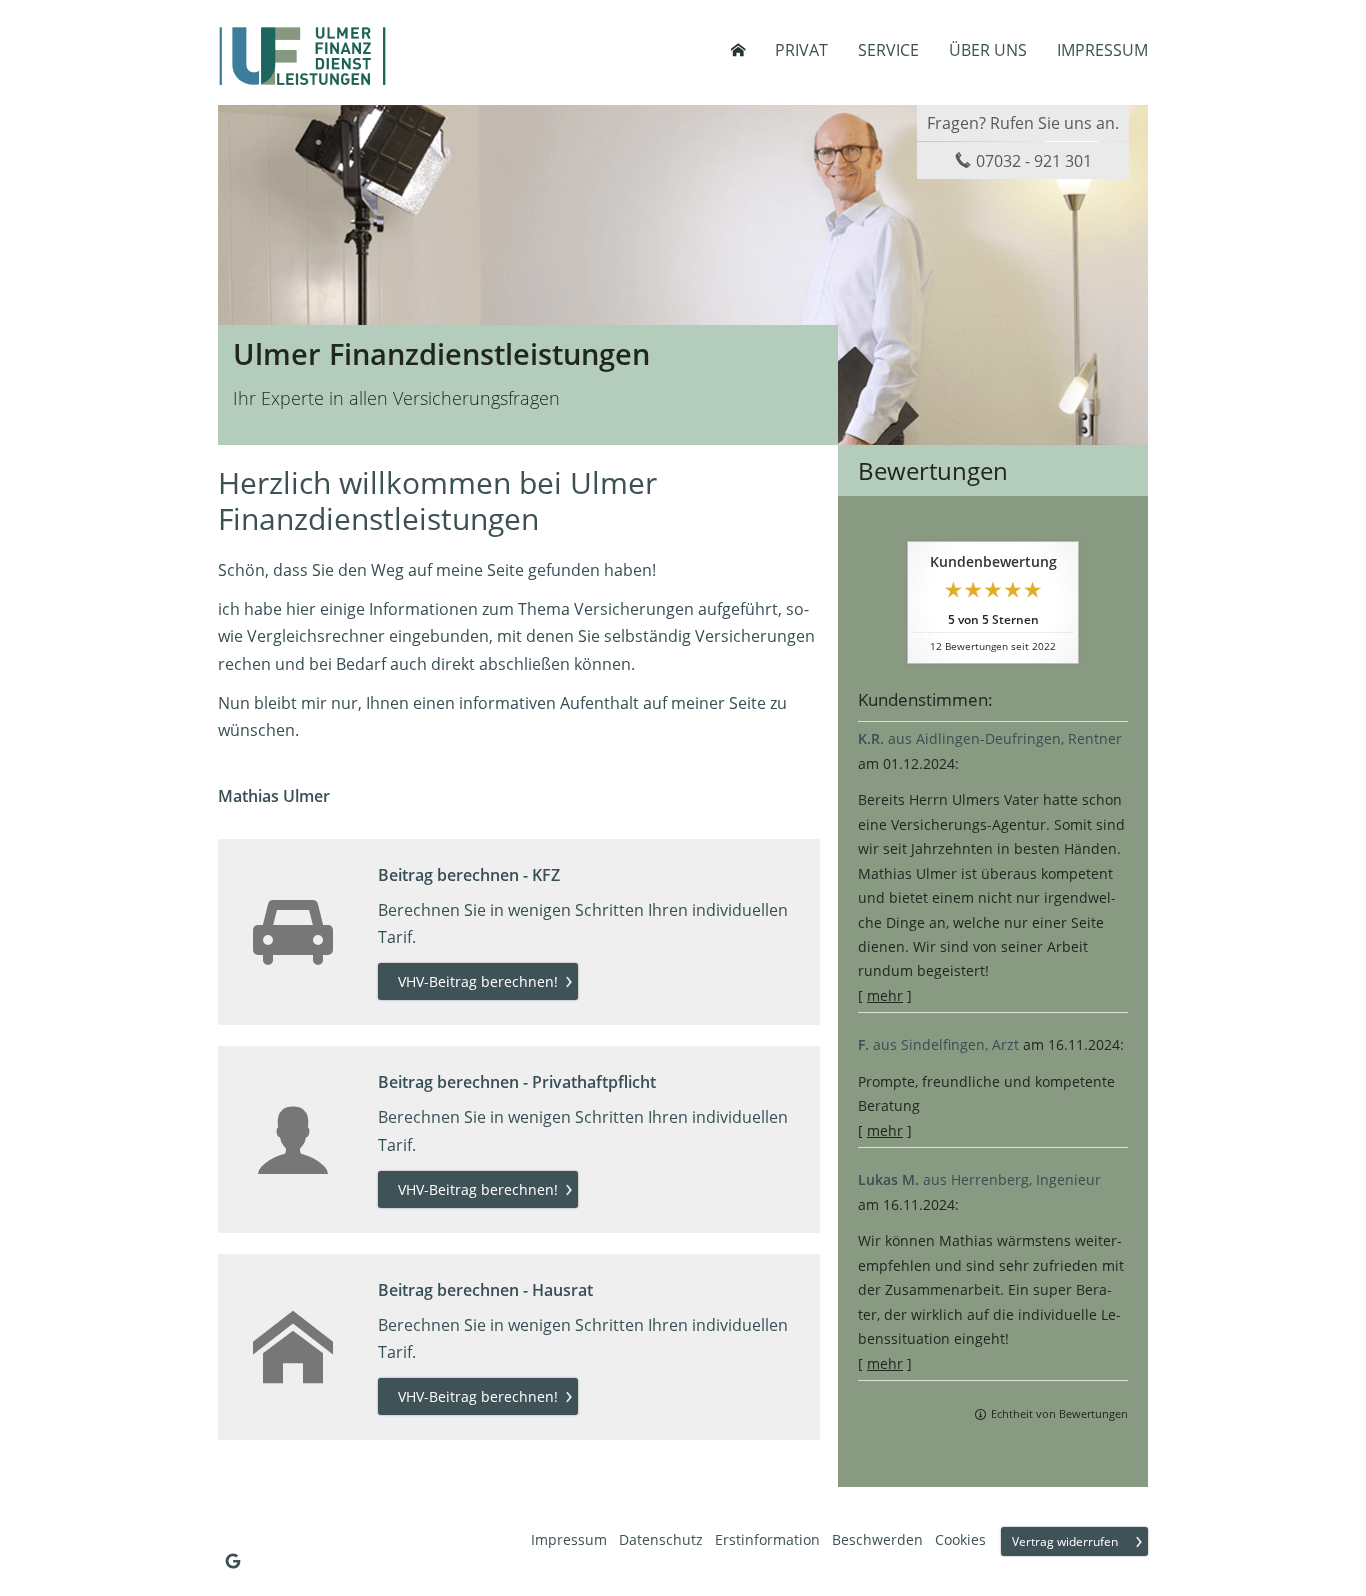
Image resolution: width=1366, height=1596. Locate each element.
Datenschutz (661, 1539)
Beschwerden (877, 1539)
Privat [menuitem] (801, 50)
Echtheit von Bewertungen (1059, 1413)
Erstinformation (767, 1539)
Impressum (569, 1539)
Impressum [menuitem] (1102, 50)
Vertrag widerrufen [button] (1065, 1541)
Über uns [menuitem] (988, 50)
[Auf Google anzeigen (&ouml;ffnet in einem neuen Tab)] (233, 1561)
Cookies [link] (960, 1539)
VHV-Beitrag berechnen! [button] (478, 981)
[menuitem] (738, 50)
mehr (885, 995)
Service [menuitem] (888, 50)
